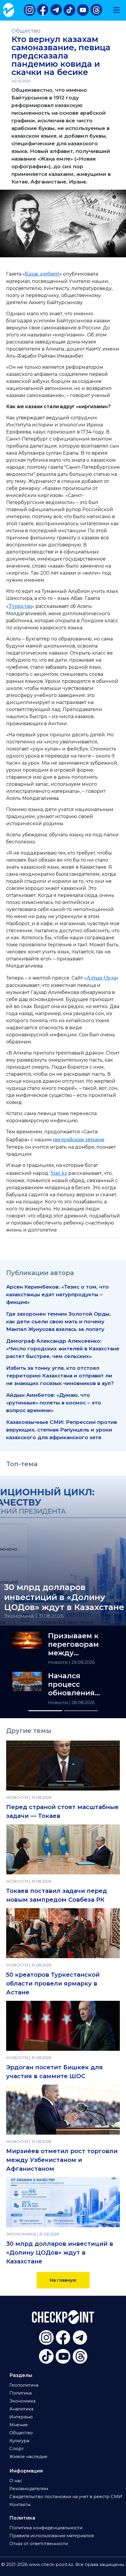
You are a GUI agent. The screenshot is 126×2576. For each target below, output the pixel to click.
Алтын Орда (101, 978)
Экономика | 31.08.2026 (34, 1616)
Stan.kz (59, 1173)
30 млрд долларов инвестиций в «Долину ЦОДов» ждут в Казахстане (60, 2253)
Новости (58, 1662)
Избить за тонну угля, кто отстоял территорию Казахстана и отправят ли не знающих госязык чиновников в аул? (60, 1375)
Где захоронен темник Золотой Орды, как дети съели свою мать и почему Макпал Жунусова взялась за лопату (58, 1321)
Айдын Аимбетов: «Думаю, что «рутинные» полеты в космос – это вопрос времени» (54, 1403)
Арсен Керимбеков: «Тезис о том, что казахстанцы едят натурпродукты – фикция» (57, 1294)
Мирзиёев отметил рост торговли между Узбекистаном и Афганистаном (62, 2160)
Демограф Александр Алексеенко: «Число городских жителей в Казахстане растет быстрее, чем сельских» (63, 1348)
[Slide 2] (81, 1711)
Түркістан (20, 606)
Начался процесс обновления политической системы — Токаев (76, 1684)
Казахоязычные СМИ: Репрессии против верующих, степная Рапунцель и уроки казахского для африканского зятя (62, 1430)
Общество (26, 31)
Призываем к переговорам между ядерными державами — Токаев (75, 1644)
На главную (63, 2280)
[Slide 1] (45, 1711)
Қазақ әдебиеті (42, 274)
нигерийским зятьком (79, 1139)
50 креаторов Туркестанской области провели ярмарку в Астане (53, 1983)
